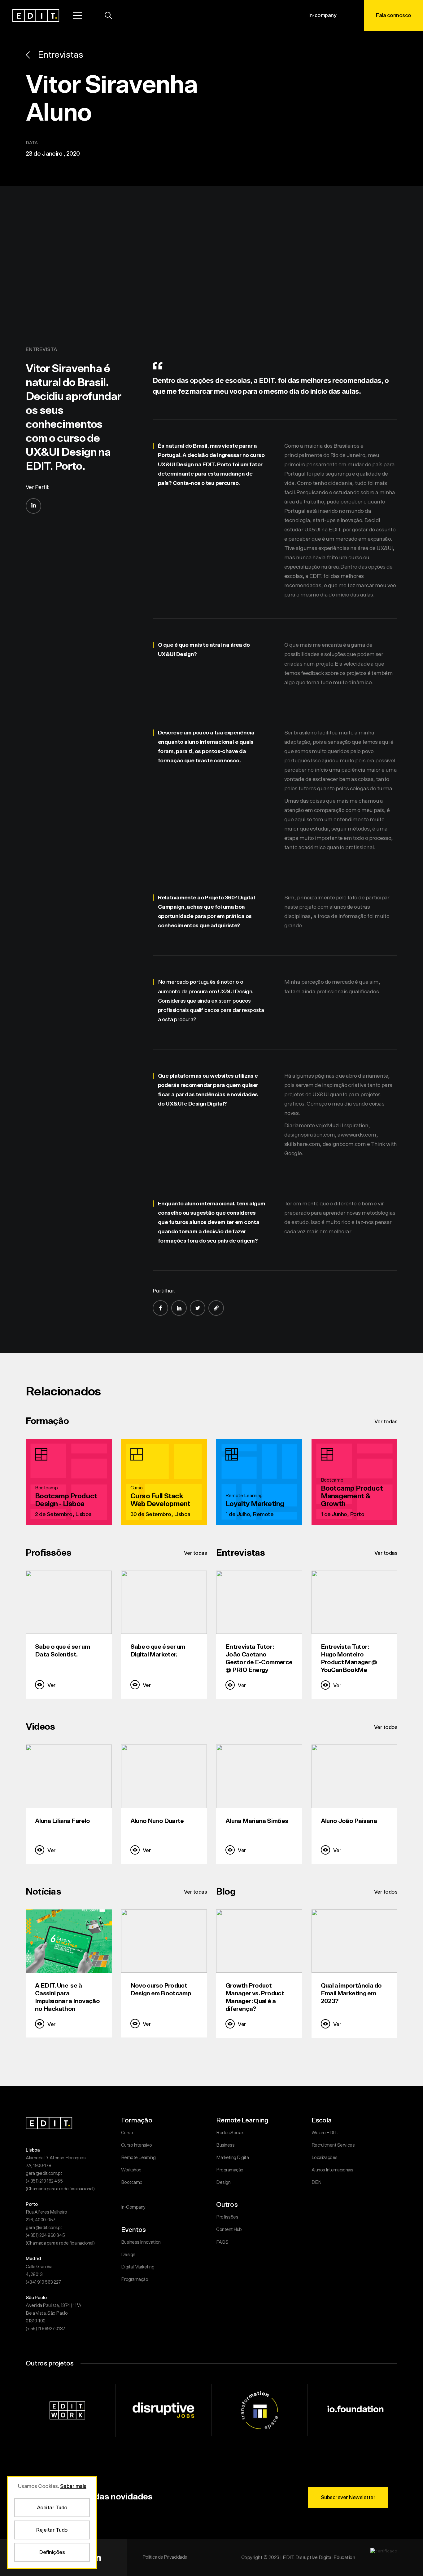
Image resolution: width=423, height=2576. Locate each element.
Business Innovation (141, 2242)
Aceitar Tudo (52, 2508)
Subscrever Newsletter (348, 2497)
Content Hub (229, 2230)
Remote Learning (138, 2158)
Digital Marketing (138, 2267)
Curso (127, 2133)
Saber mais (73, 2486)
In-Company (133, 2207)
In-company (322, 15)
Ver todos (386, 1727)
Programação (135, 2279)
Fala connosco (394, 15)
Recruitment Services (333, 2145)
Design (128, 2255)
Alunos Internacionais (332, 2170)
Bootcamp (132, 2182)
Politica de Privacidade (165, 2557)
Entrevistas (60, 55)
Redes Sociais (230, 2133)
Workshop (131, 2170)
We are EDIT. (325, 2133)
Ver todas (386, 1422)
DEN (316, 2182)
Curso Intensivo (137, 2145)
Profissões (227, 2217)
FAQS (222, 2242)
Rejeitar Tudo (52, 2530)
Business (225, 2145)
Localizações (325, 2158)
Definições (52, 2552)
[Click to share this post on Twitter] (198, 1308)
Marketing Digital (233, 2158)
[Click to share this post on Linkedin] (179, 1308)
